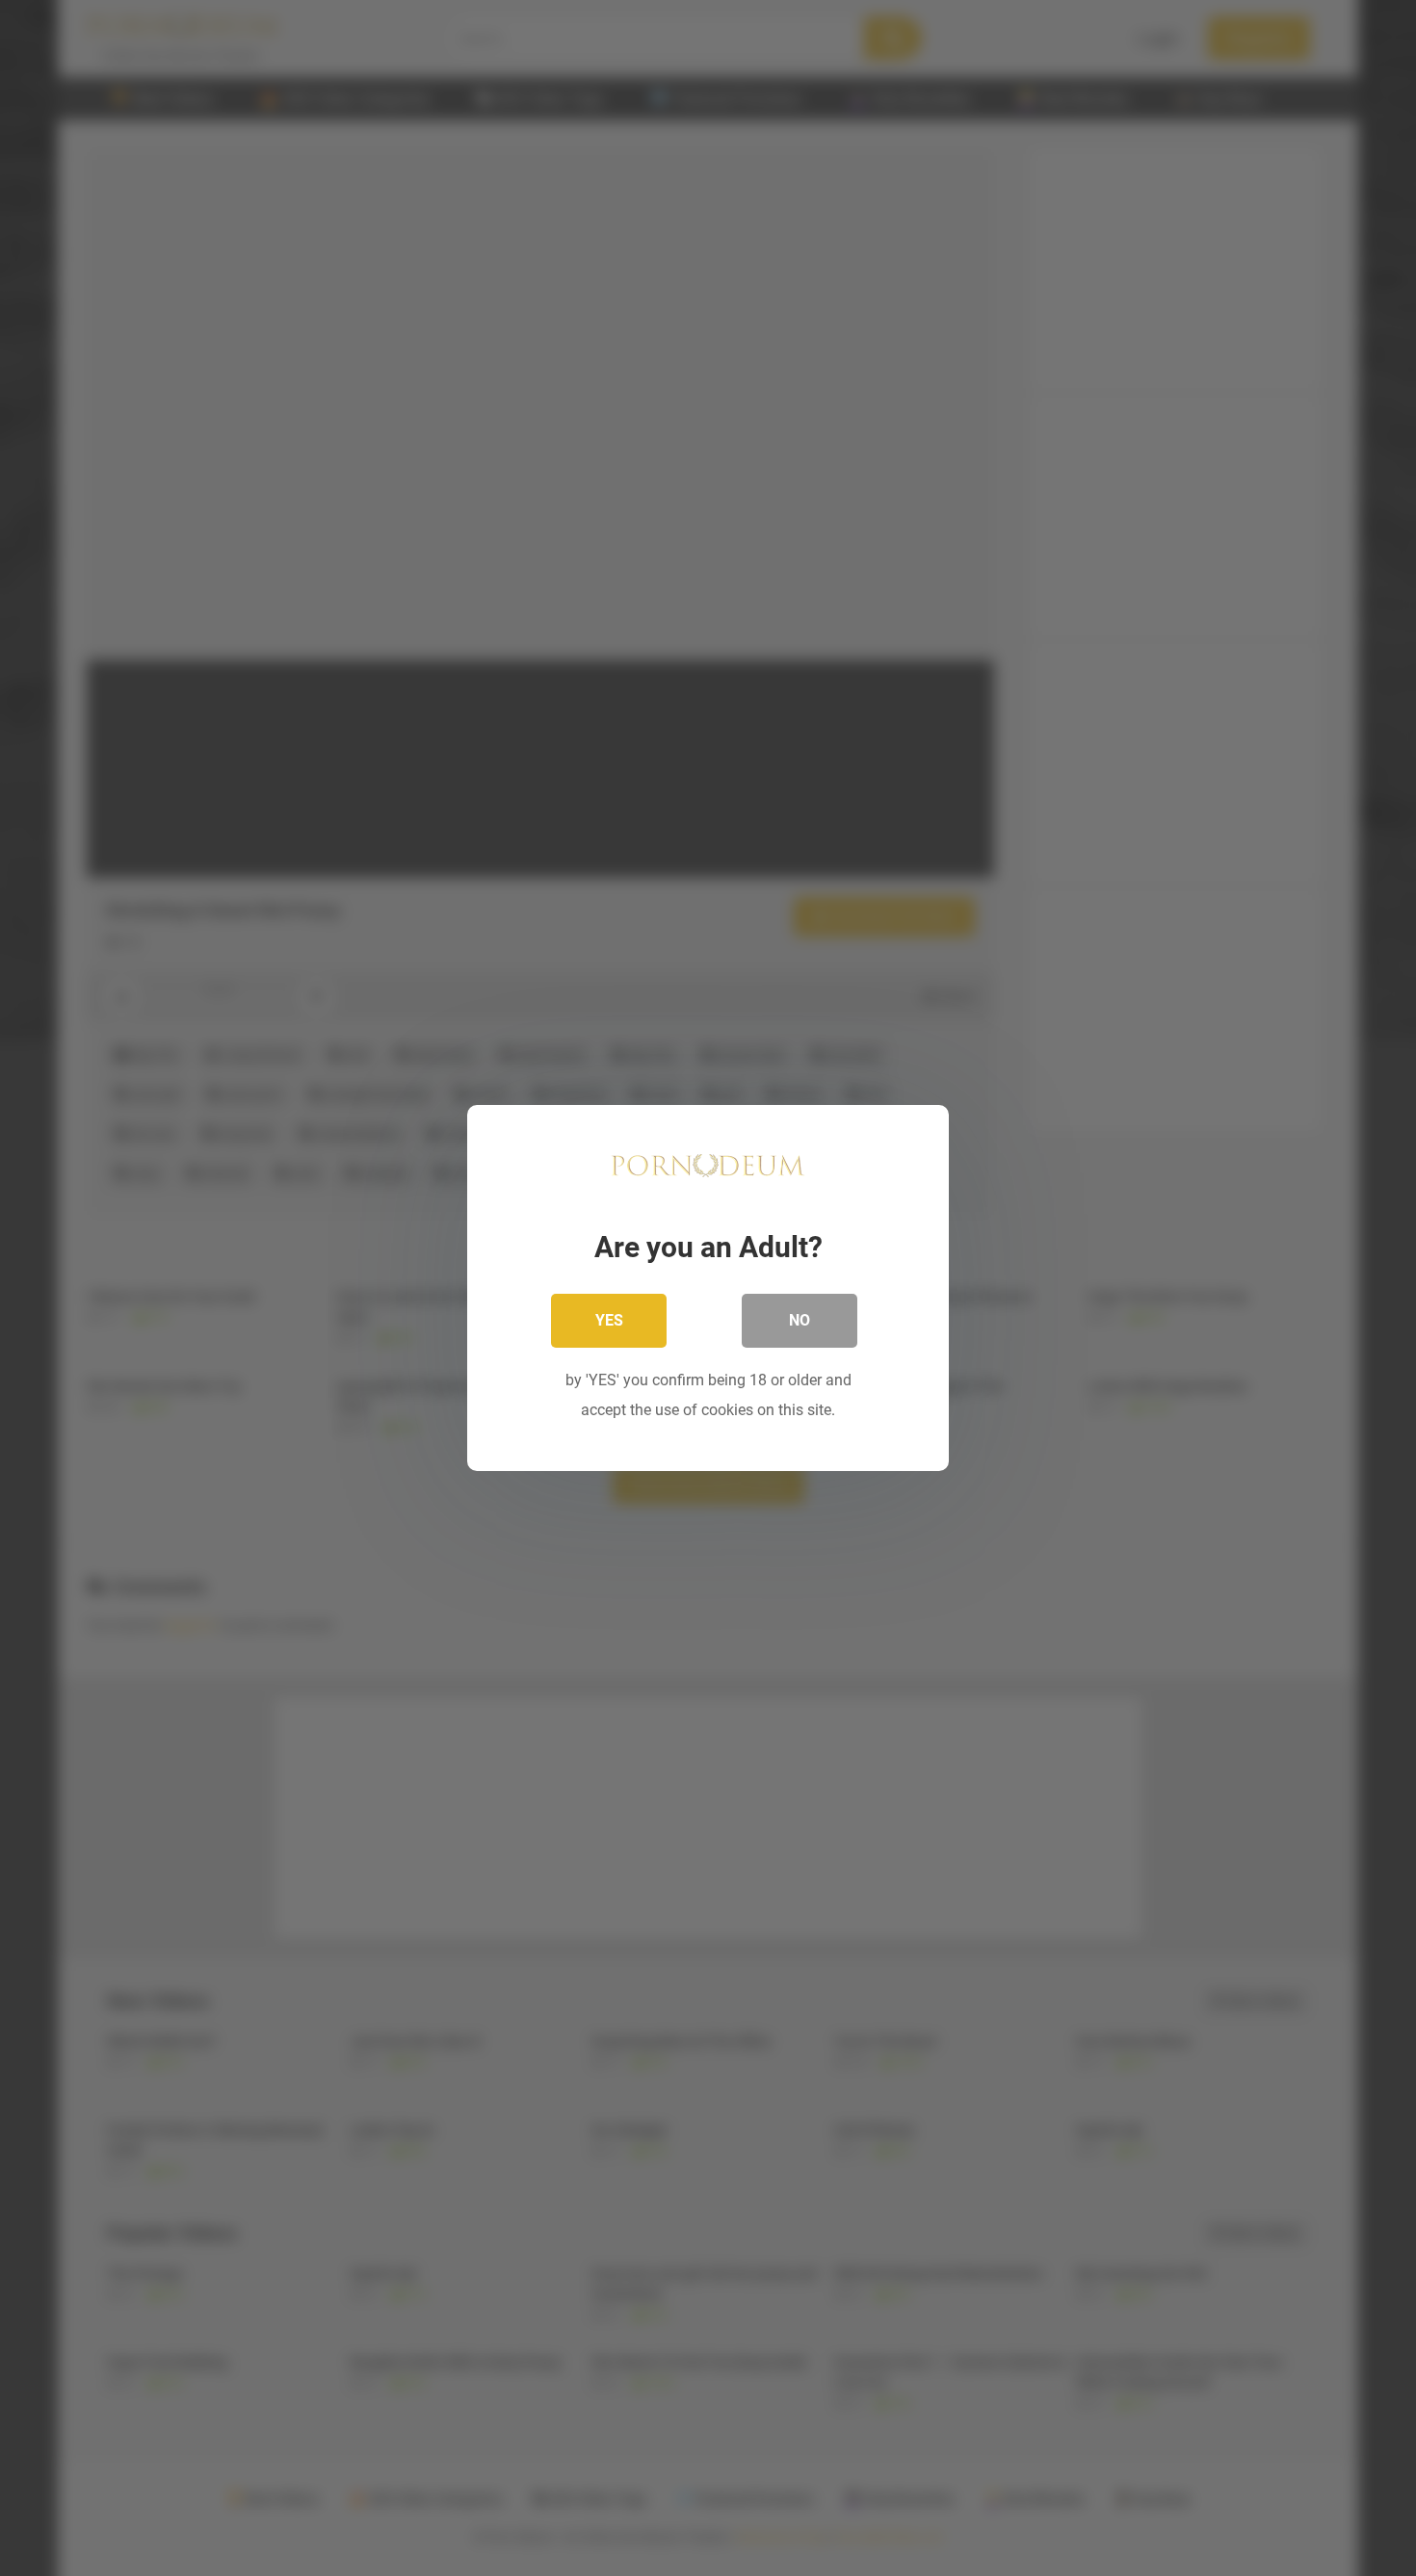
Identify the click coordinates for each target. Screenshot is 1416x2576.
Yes (609, 1320)
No (800, 1320)
